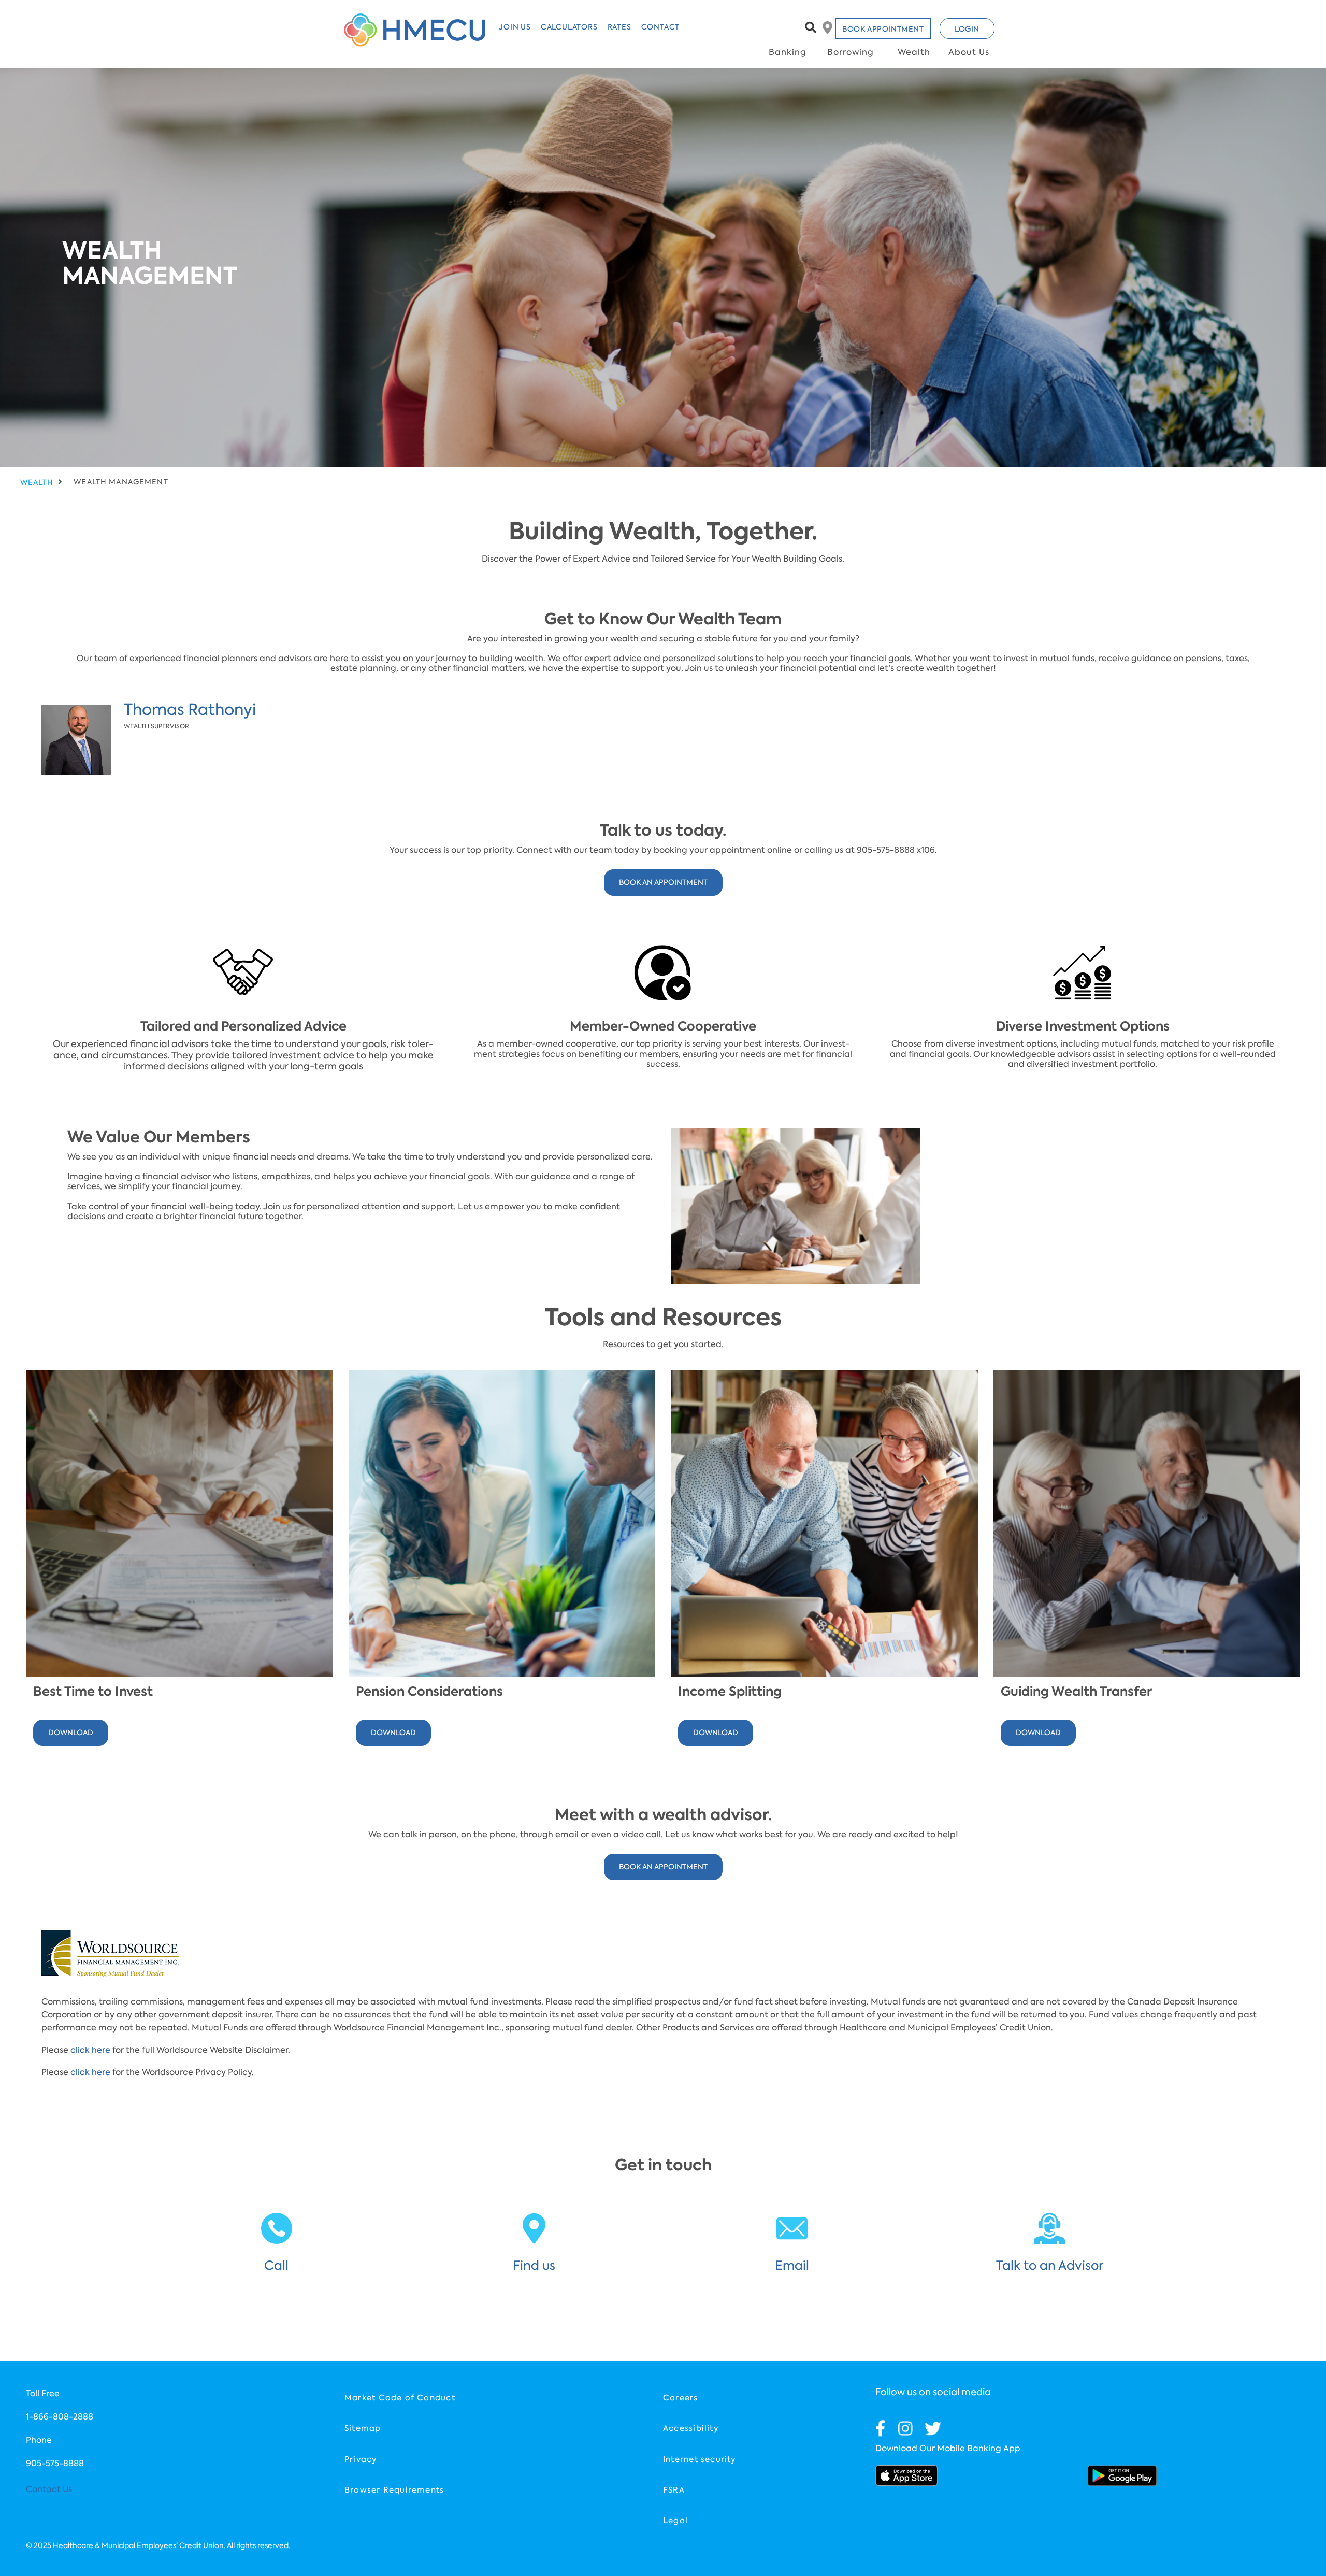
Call (276, 2265)
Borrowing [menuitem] (851, 52)
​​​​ (906, 2475)
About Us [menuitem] (969, 52)
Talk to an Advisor (1050, 2265)
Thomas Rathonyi (190, 710)
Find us (534, 2265)
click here (90, 2050)
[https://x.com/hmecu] (933, 2428)
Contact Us (49, 2489)
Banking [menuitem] (788, 52)
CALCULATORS (569, 27)
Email (792, 2265)
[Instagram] (905, 2428)
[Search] (811, 27)
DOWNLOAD (71, 1733)
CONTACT (661, 27)
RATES (619, 27)
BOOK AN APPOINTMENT (663, 882)
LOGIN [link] (967, 29)
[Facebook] (881, 2428)
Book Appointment (883, 29)
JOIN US (515, 27)
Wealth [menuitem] (914, 52)
